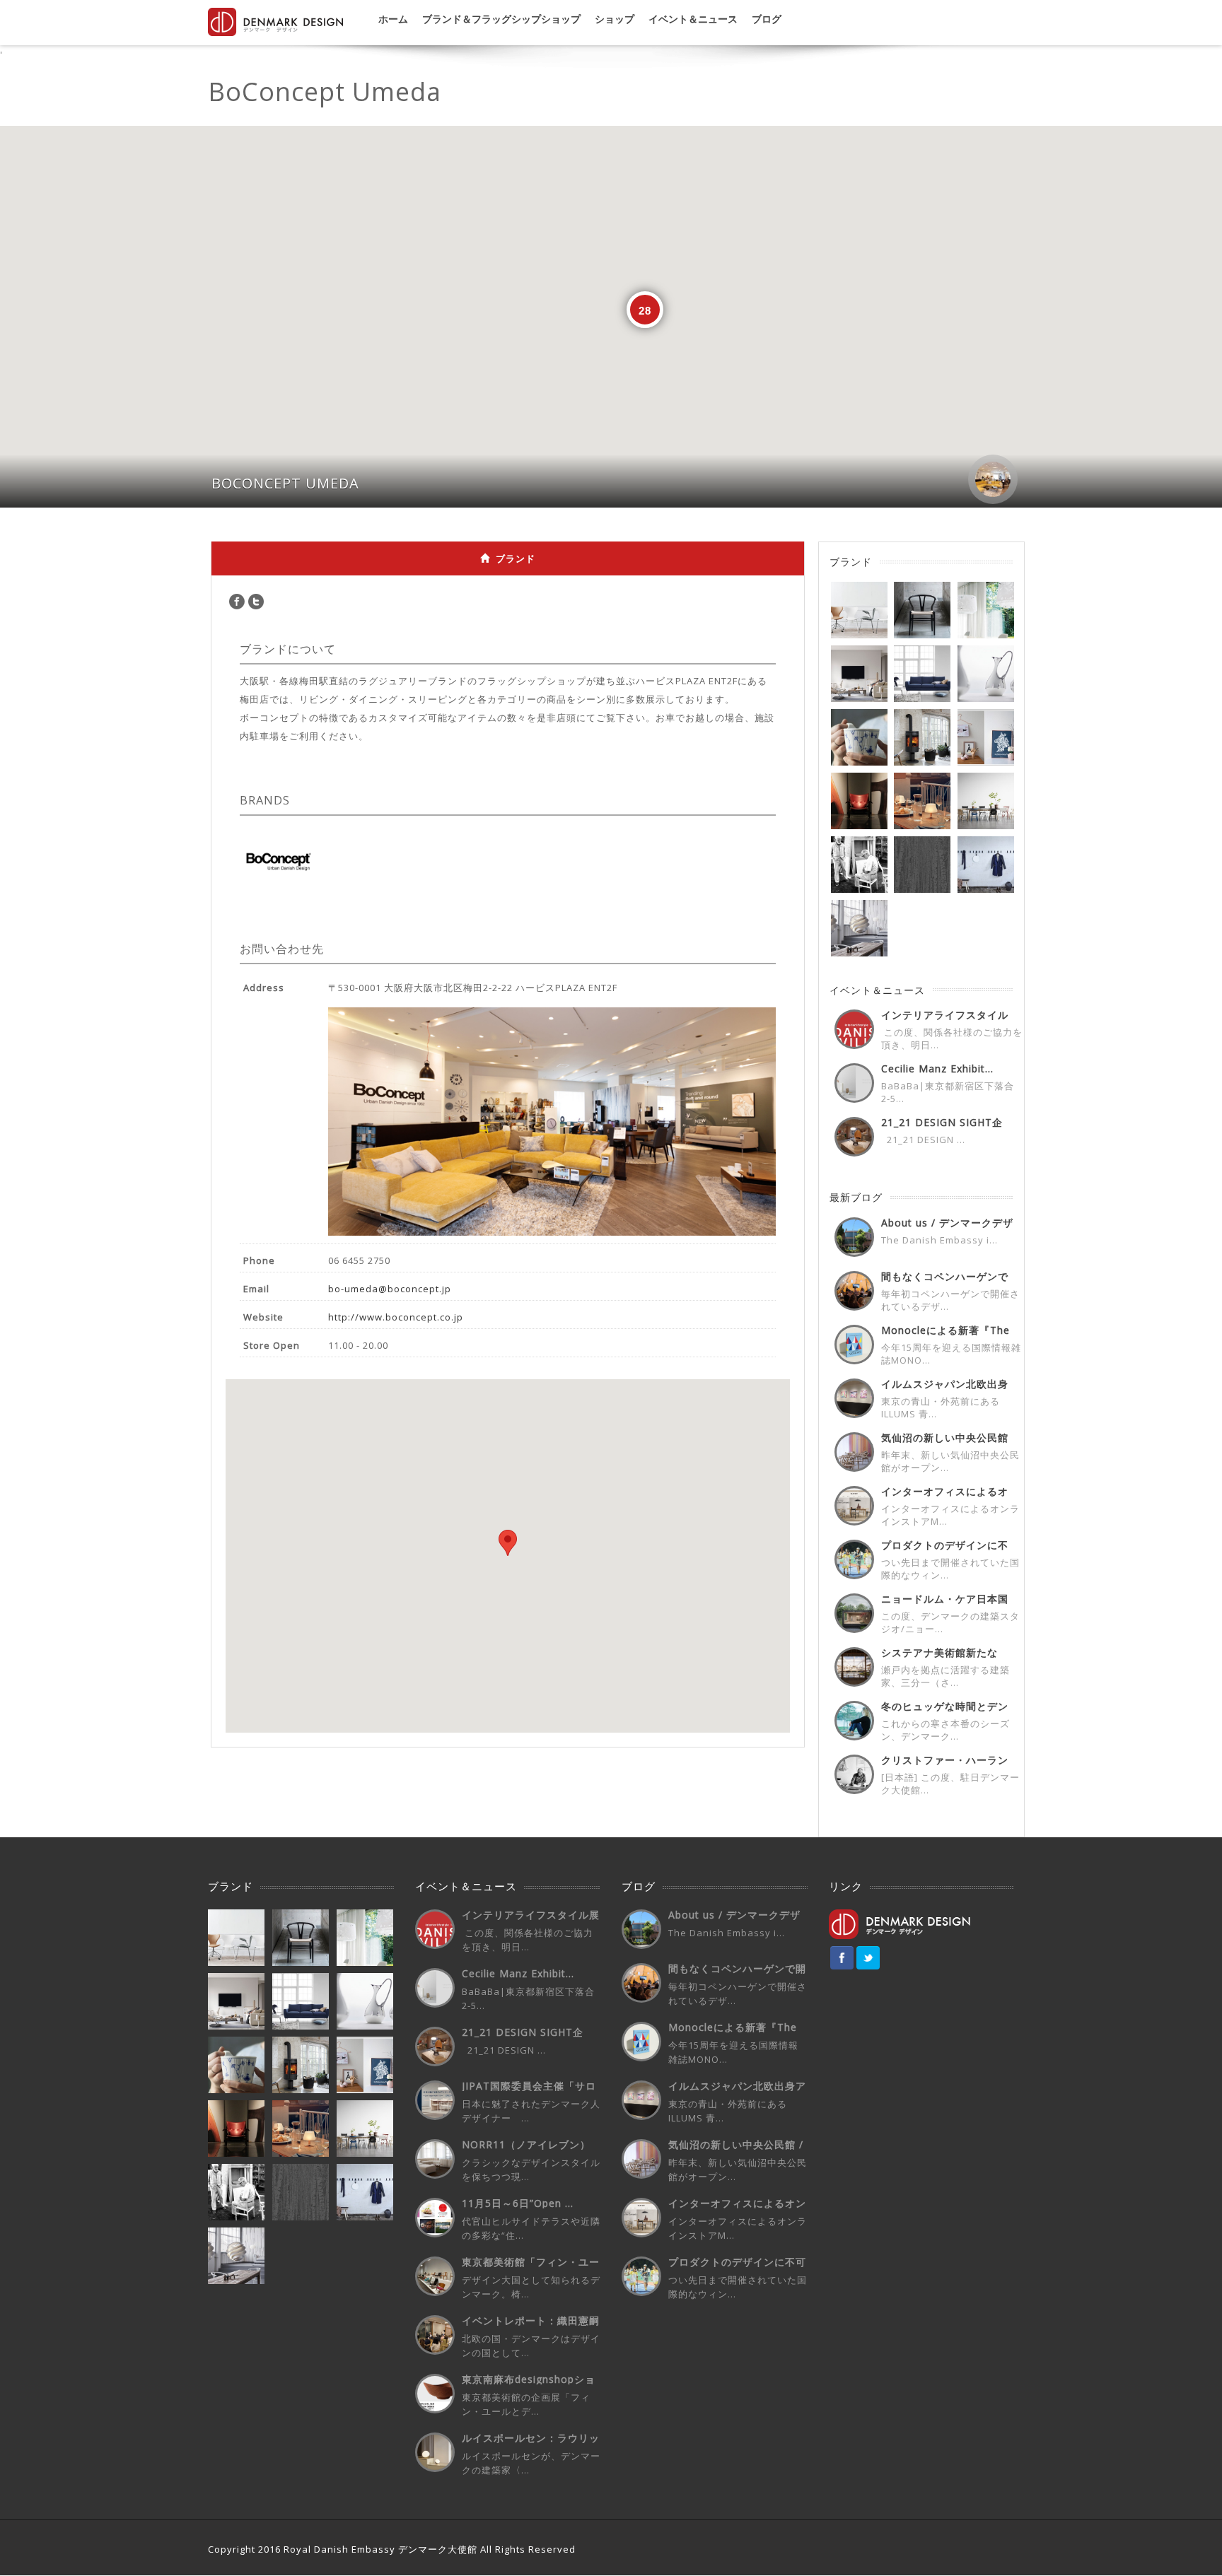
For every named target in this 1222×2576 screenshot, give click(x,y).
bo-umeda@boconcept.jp (390, 1289)
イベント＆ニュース (693, 19)
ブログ (767, 19)
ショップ (615, 19)
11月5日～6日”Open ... (518, 2203)
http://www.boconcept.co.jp (396, 1317)
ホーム (393, 19)
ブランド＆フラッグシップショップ (501, 19)
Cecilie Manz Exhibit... (937, 1069)
